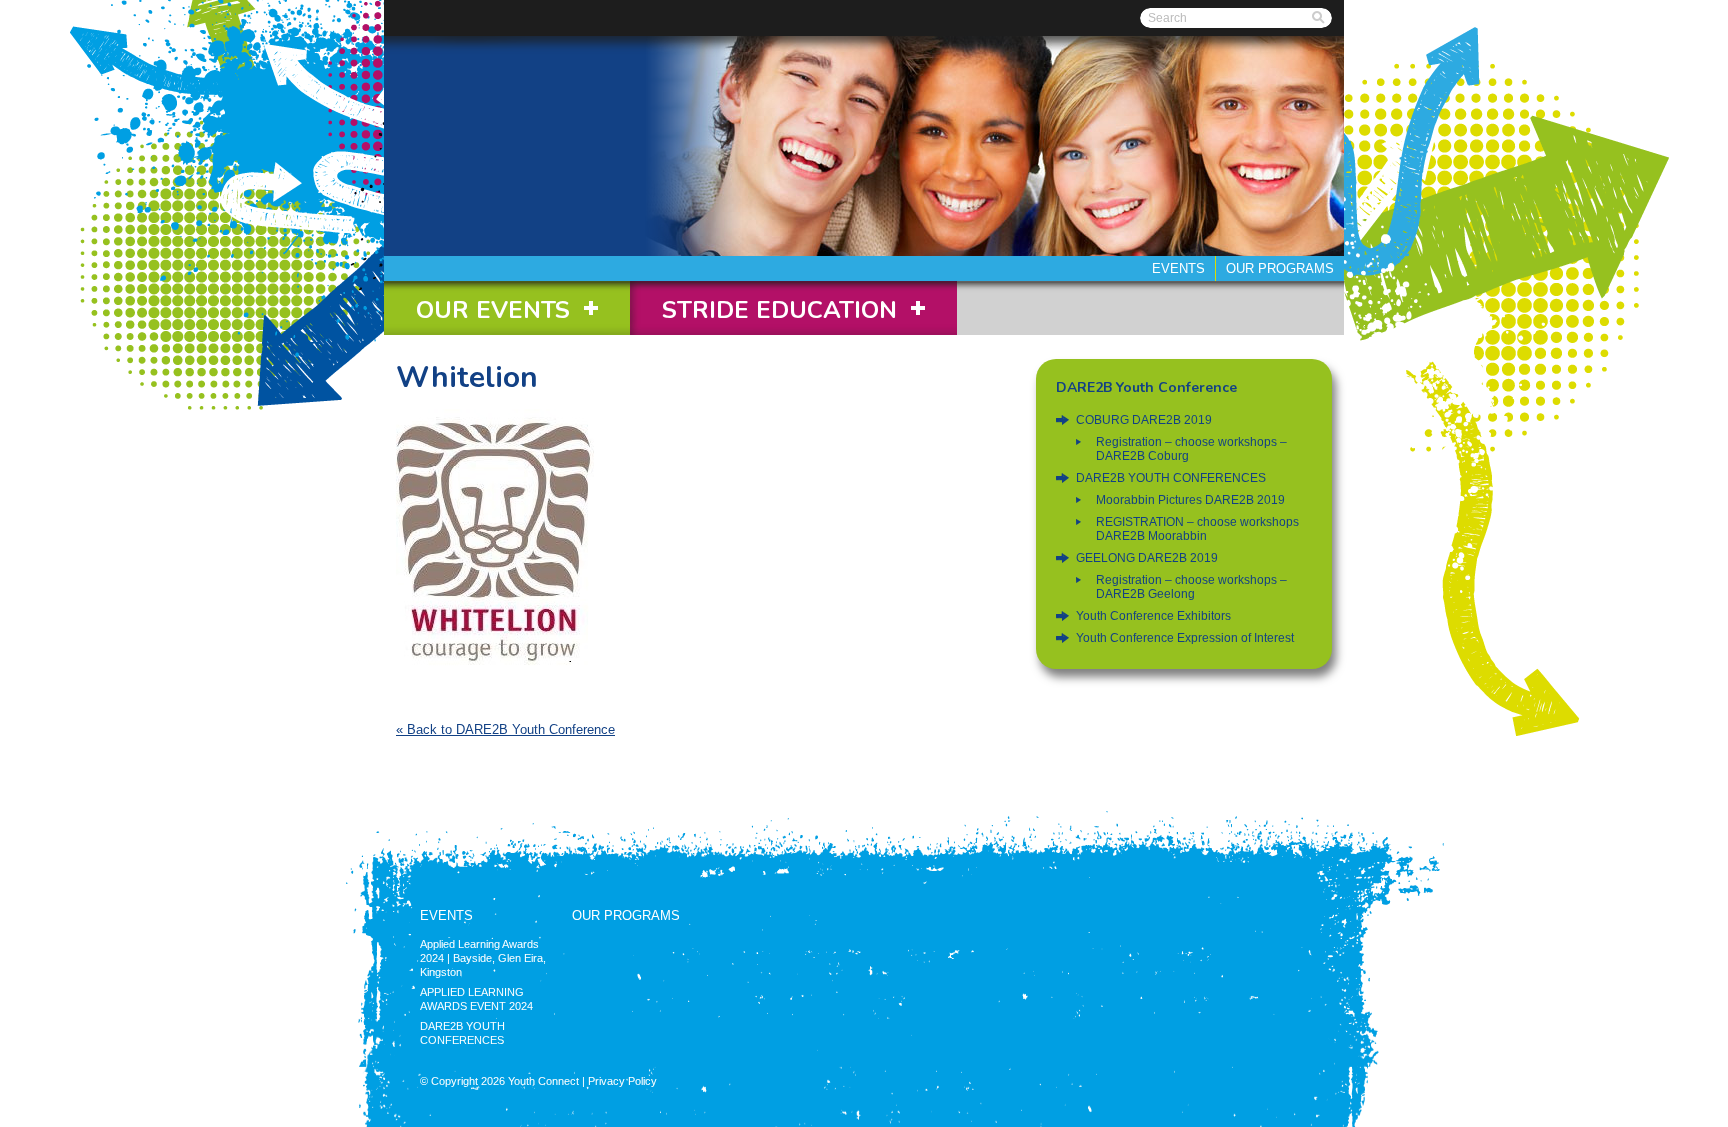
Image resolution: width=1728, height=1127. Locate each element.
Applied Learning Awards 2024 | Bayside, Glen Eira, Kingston (483, 958)
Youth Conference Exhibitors (1153, 616)
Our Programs (1280, 268)
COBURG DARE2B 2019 (1144, 420)
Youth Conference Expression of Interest (1185, 638)
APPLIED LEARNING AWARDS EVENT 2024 (476, 999)
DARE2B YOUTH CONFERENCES (1171, 478)
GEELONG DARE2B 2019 (1147, 558)
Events (1178, 268)
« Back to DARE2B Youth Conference (505, 729)
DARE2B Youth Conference (1146, 387)
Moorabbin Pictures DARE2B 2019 (1190, 500)
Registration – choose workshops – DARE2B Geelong (1191, 587)
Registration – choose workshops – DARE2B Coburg (1191, 449)
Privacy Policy (622, 1081)
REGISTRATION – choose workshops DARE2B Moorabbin (1197, 529)
